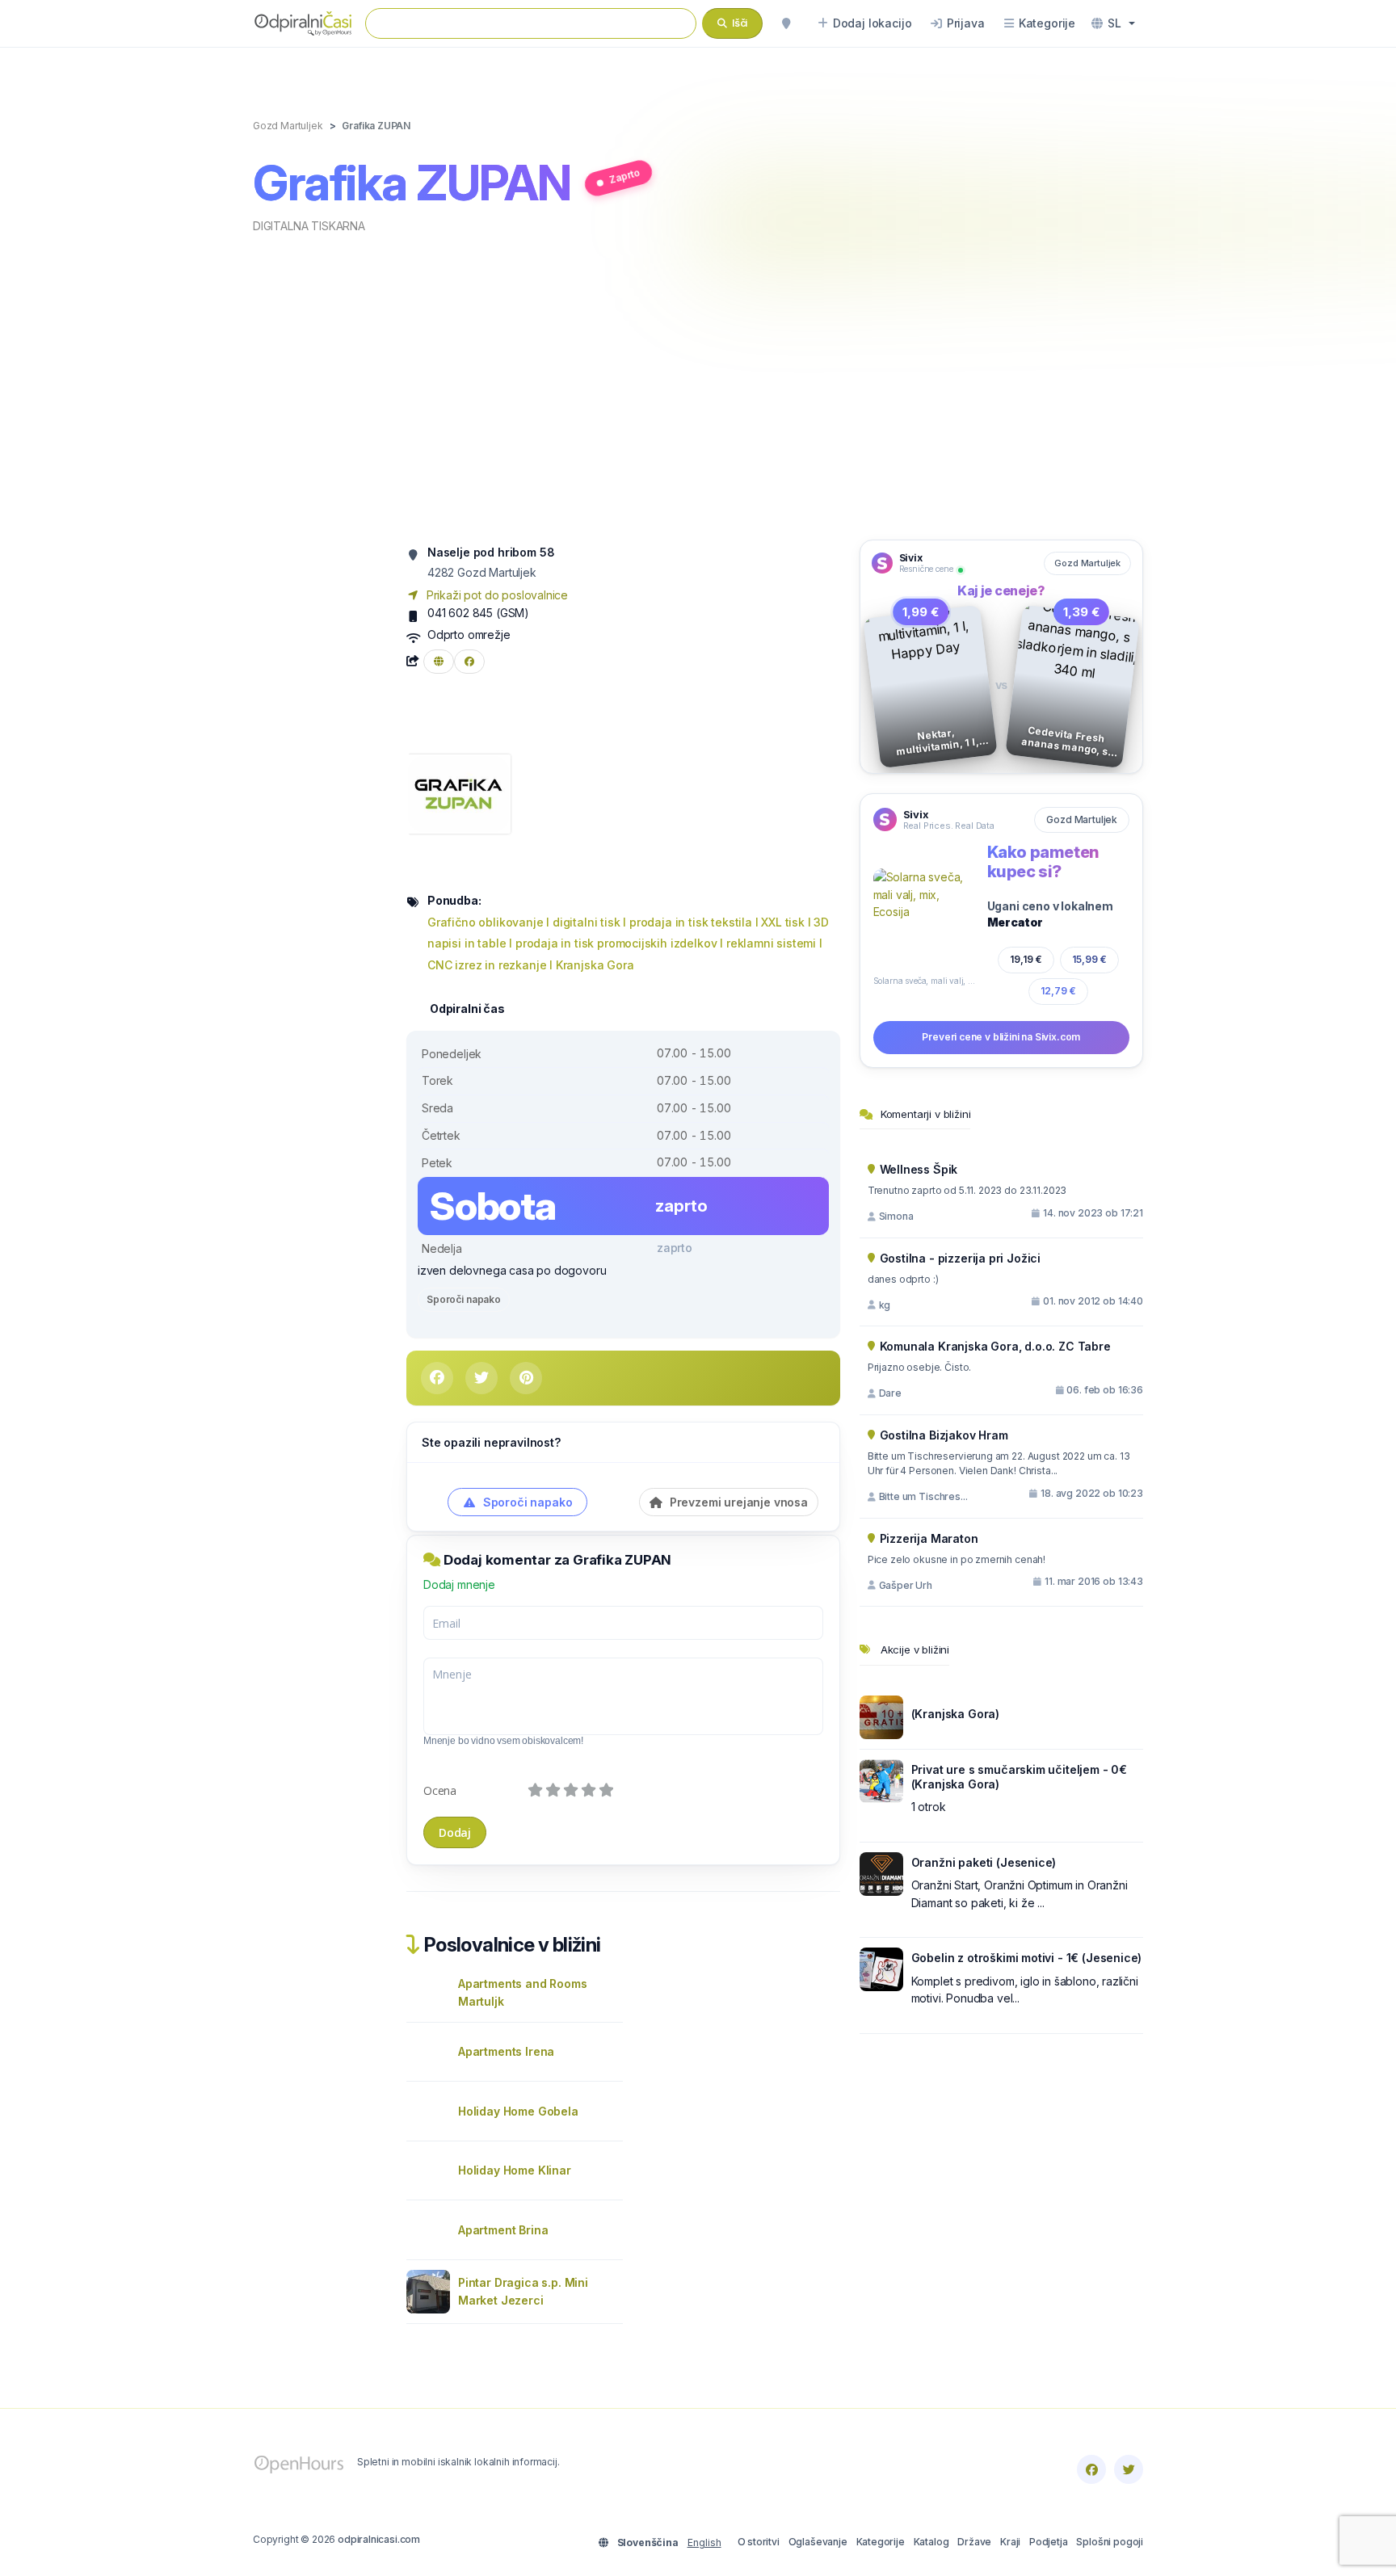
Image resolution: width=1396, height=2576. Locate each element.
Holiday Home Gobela (518, 2111)
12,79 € (1058, 991)
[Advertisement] (698, 385)
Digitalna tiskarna (309, 226)
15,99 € (1090, 959)
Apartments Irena (506, 2051)
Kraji (1010, 2542)
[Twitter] (1129, 2469)
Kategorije (881, 2542)
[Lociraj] (786, 23)
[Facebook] (1091, 2469)
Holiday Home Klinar (515, 2170)
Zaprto (624, 176)
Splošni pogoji (1110, 2542)
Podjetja (1049, 2542)
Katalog (931, 2542)
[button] (1113, 23)
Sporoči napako (464, 1299)
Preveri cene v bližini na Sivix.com (1001, 1037)
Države (974, 2542)
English (704, 2542)
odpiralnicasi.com (379, 2539)
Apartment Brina (503, 2230)
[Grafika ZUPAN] (458, 793)
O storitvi (759, 2542)
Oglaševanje (818, 2542)
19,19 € (1026, 959)
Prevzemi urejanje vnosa (737, 1502)
